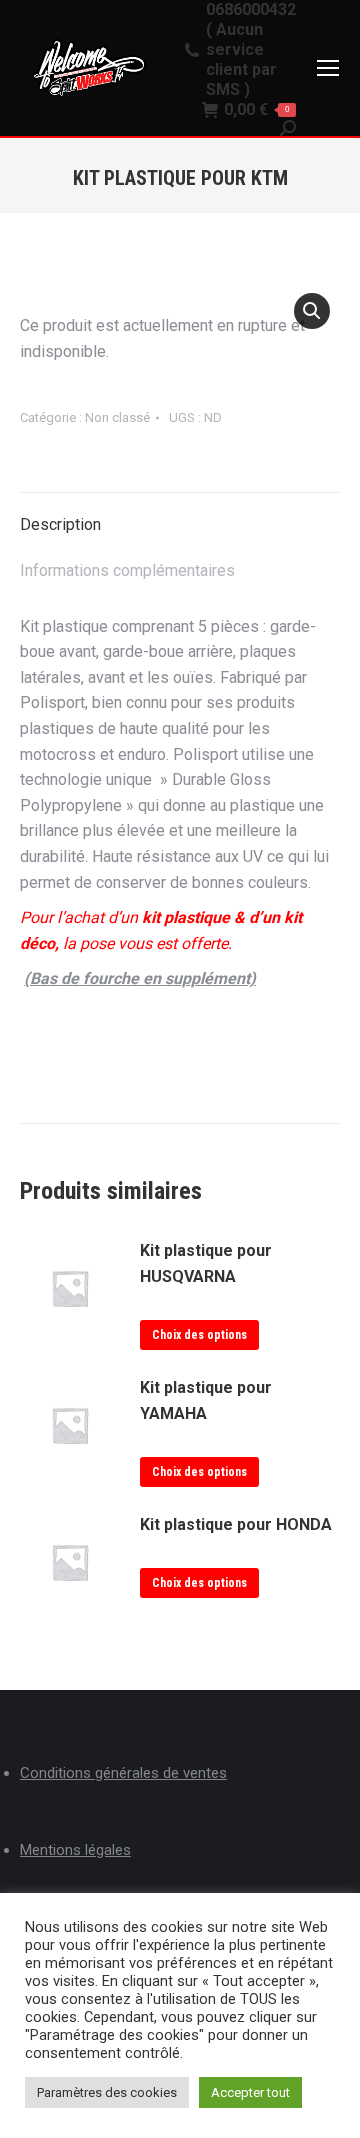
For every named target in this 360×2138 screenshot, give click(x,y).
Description (60, 524)
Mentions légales (75, 1850)
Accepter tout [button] (250, 2092)
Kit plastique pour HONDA (236, 1524)
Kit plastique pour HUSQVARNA (206, 1263)
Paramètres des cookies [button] (107, 2092)
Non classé (117, 417)
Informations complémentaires (127, 570)
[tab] (180, 515)
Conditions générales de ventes (123, 1773)
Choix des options (199, 1335)
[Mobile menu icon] (328, 68)
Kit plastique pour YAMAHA (206, 1400)
